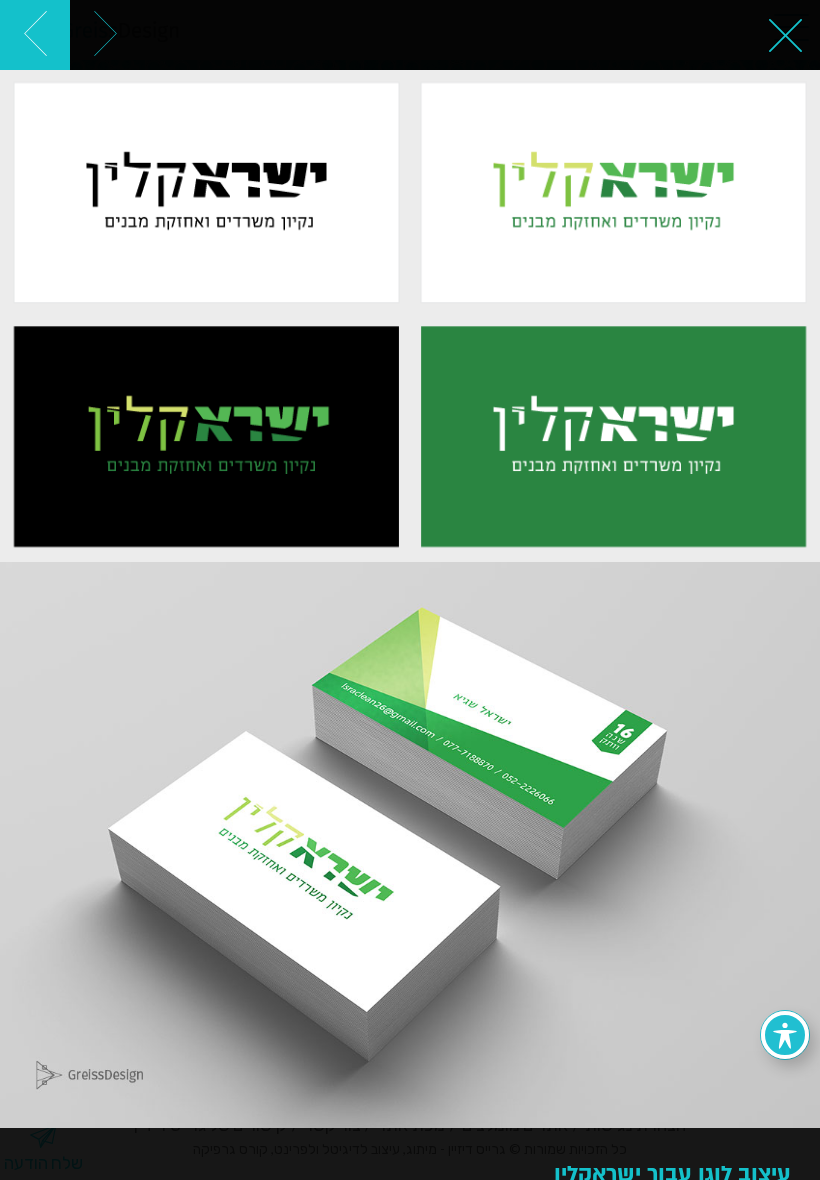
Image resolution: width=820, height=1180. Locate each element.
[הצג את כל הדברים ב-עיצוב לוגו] (785, 35)
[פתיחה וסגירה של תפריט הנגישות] (785, 1035)
